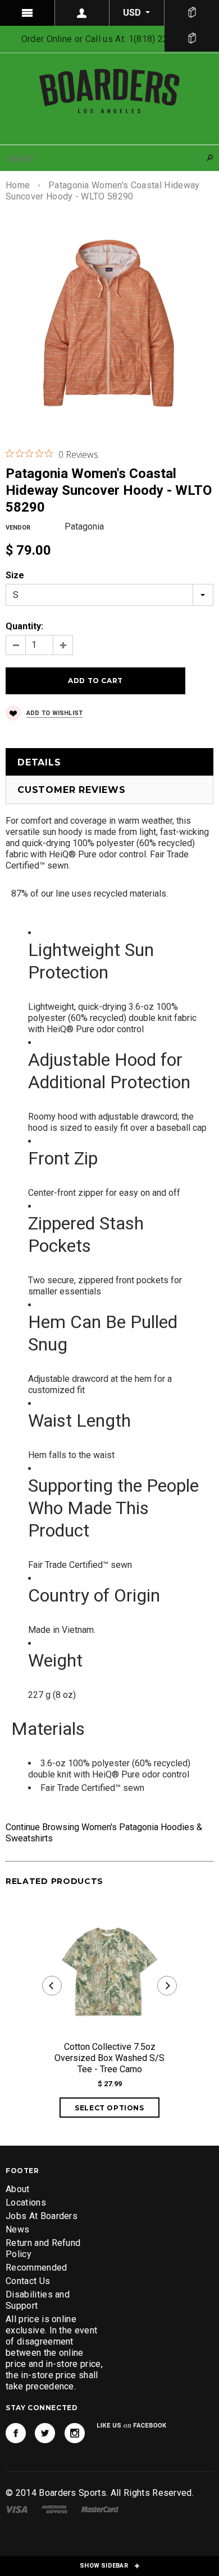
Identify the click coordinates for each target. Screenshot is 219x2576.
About (18, 2189)
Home (18, 185)
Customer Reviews (72, 790)
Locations (26, 2203)
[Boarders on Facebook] (16, 2433)
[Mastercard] (100, 2508)
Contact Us (28, 2281)
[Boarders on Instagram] (75, 2433)
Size (15, 575)
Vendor (18, 528)
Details (39, 762)
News (17, 2229)
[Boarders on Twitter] (45, 2433)
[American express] (54, 2508)
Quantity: (24, 626)
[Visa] (17, 2508)
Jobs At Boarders (42, 2216)
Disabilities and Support (38, 2300)
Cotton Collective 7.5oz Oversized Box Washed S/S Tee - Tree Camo (109, 2058)
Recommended (36, 2268)
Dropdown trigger (83, 13)
